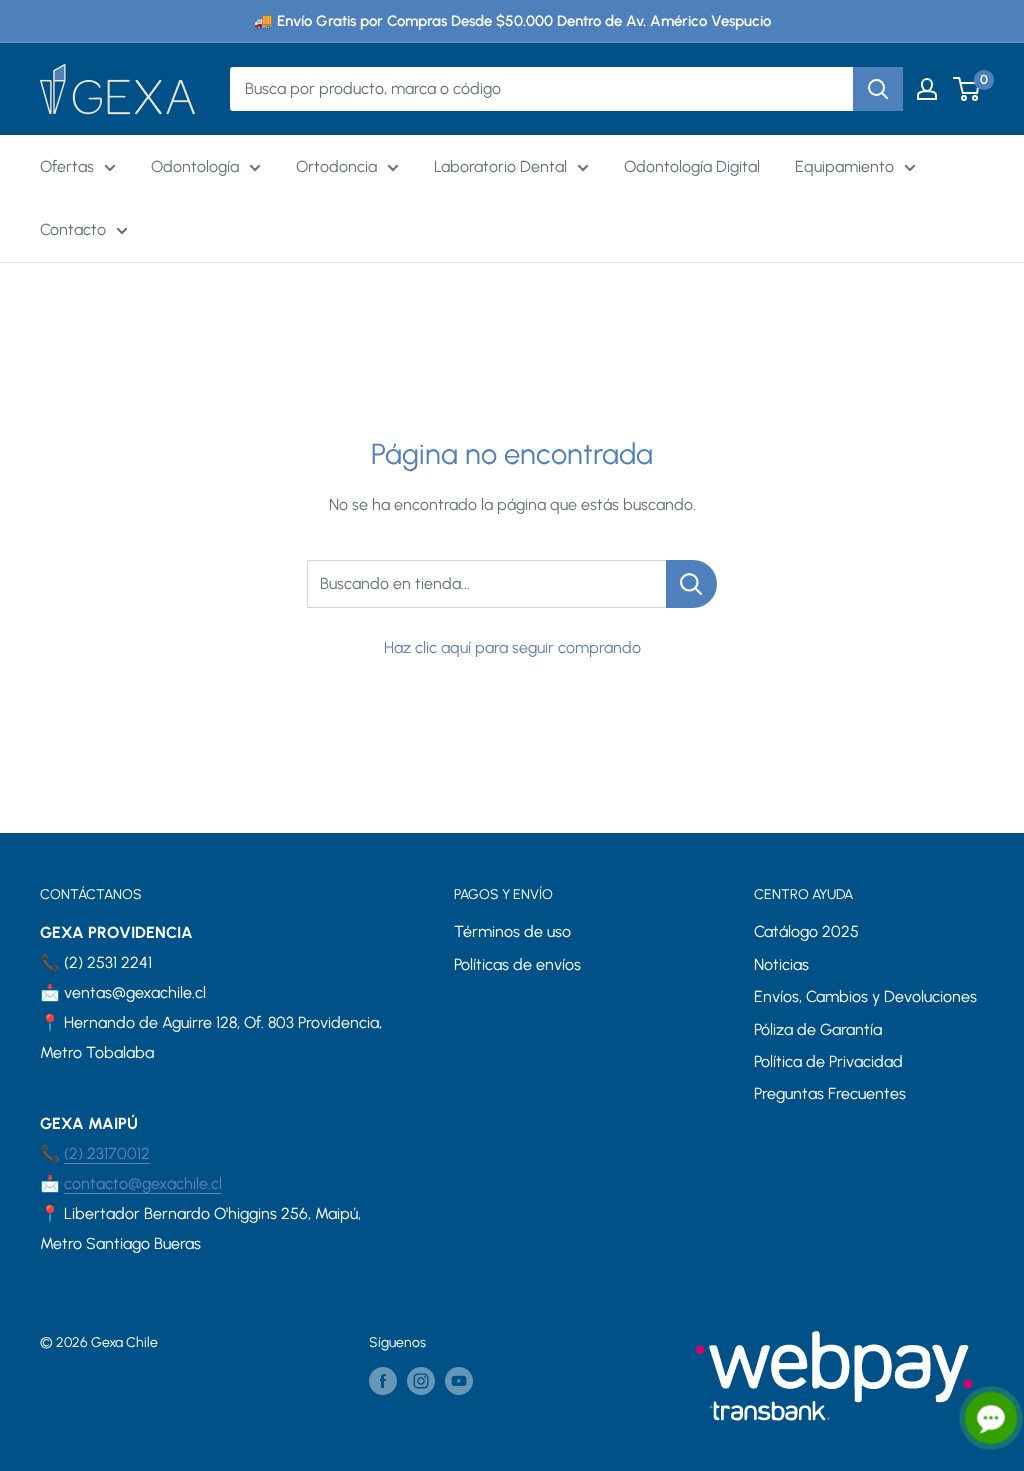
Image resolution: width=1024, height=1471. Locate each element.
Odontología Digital (692, 166)
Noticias (781, 964)
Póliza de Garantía (818, 1029)
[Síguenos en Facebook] (383, 1381)
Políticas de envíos (517, 964)
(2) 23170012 (107, 1153)
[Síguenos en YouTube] (459, 1381)
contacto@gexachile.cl (143, 1183)
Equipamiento (844, 166)
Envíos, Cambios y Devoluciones (865, 996)
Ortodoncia (336, 166)
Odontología (195, 166)
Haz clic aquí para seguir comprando (512, 647)
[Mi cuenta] (927, 89)
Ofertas (67, 166)
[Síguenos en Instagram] (421, 1381)
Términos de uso (512, 931)
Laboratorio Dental (500, 166)
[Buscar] (878, 89)
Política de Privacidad (828, 1061)
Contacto (73, 229)
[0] (967, 89)
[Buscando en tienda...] (691, 584)
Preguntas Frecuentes (830, 1093)
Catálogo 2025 (806, 931)
